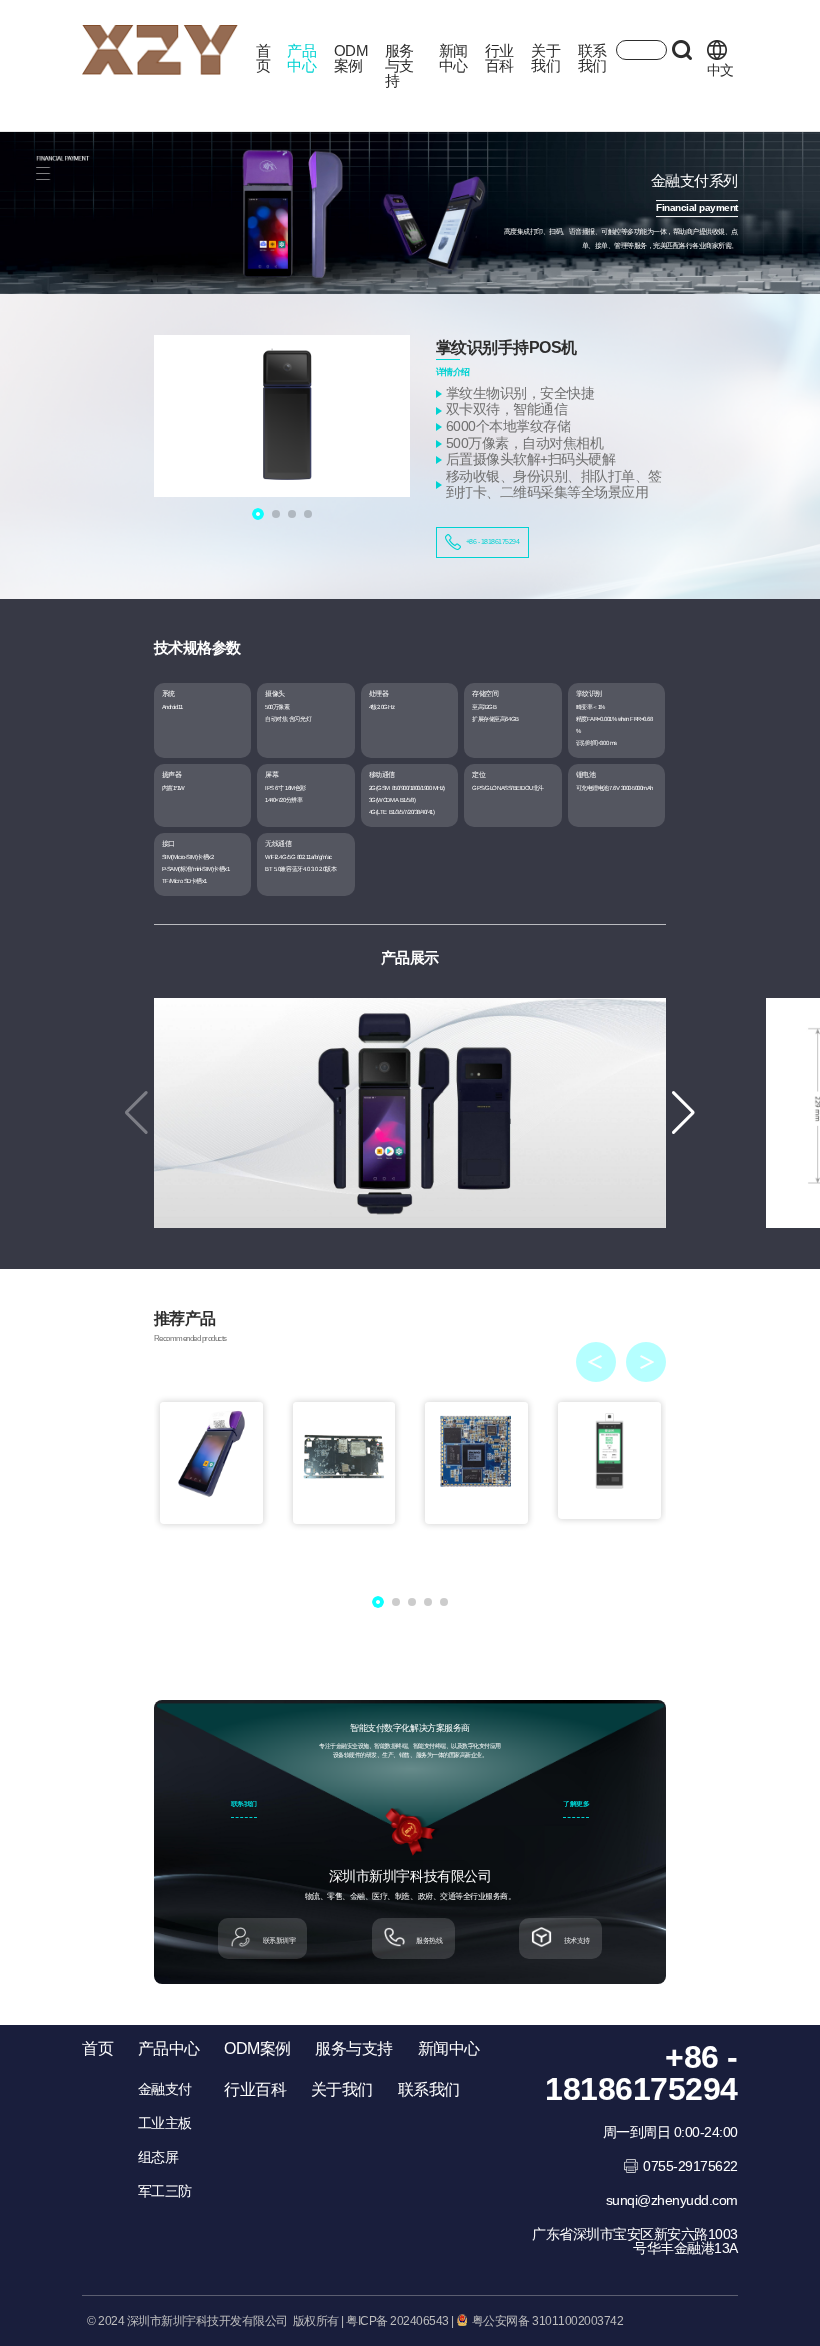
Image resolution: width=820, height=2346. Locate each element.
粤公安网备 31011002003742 (546, 2321)
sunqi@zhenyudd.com (672, 2200)
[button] (683, 1113)
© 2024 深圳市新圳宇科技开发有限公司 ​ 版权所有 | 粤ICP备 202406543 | (270, 2321)
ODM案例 (351, 58)
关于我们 (545, 58)
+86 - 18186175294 (493, 541)
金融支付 (165, 2089)
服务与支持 (399, 65)
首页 (263, 58)
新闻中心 (453, 58)
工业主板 (165, 2123)
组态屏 (158, 2157)
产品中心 (301, 58)
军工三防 (165, 2191)
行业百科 (499, 58)
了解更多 (576, 1804)
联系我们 (592, 58)
